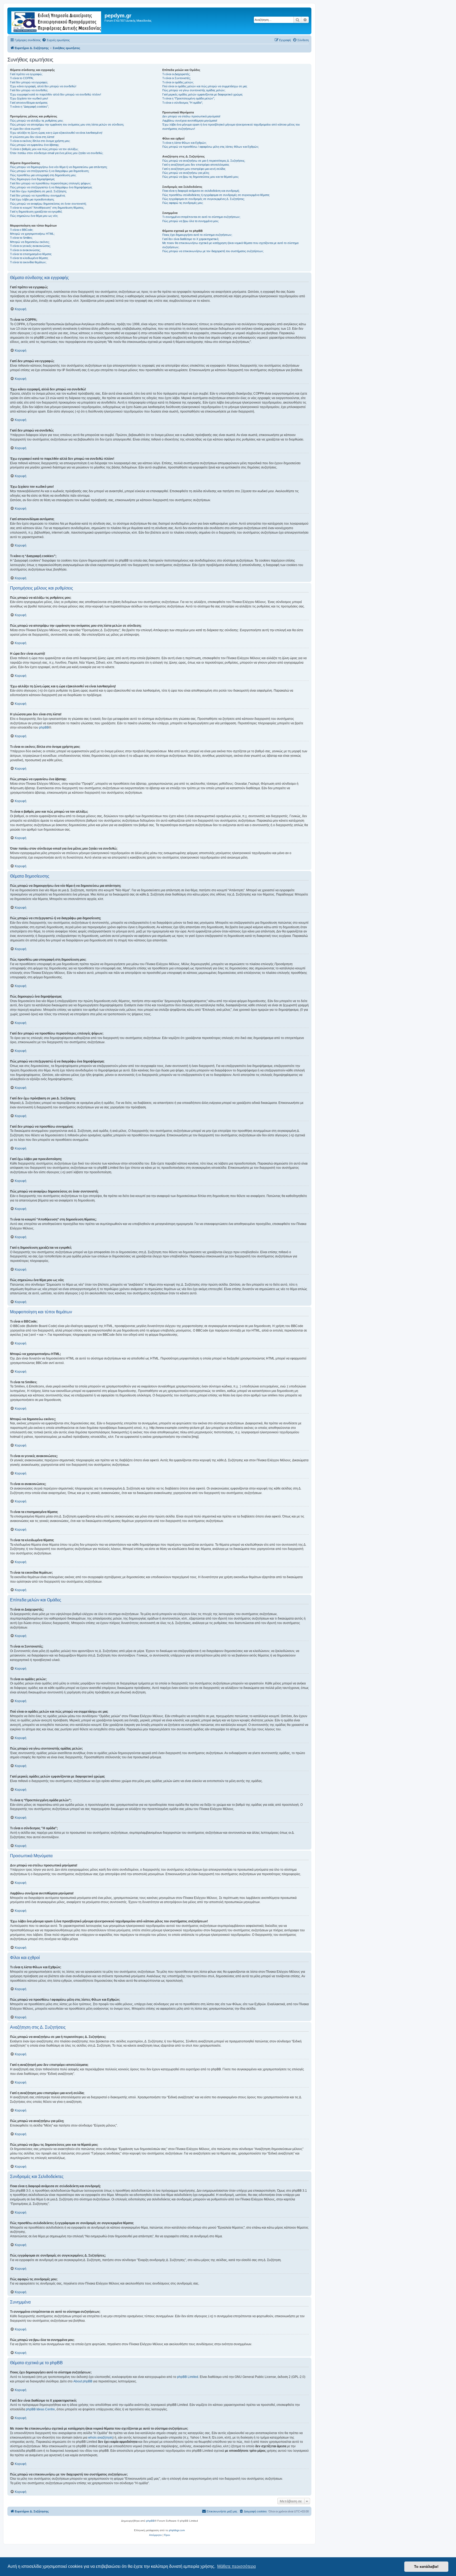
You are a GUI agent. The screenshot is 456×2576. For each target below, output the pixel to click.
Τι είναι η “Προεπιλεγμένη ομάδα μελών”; (189, 98)
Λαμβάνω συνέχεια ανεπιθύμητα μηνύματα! (190, 121)
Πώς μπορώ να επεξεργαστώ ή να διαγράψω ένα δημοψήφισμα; (51, 187)
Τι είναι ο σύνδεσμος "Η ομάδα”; (183, 103)
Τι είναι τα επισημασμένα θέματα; (31, 254)
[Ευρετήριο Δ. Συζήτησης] (57, 21)
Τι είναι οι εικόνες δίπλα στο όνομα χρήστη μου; (40, 141)
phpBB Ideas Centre (40, 2409)
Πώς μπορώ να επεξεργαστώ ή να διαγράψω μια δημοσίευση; (50, 171)
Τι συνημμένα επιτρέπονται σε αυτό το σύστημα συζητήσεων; (201, 217)
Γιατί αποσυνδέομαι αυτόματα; (29, 103)
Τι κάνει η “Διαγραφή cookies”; (29, 107)
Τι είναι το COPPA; (22, 78)
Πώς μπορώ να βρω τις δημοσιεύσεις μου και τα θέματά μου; (201, 177)
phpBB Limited (188, 2377)
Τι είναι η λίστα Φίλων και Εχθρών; (184, 143)
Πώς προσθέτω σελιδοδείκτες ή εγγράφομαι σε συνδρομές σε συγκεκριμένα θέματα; (216, 195)
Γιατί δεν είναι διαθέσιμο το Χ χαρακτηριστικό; (191, 239)
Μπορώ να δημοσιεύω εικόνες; (30, 242)
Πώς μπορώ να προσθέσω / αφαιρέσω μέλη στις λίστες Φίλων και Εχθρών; (211, 147)
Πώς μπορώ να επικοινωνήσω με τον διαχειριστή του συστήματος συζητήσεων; (213, 251)
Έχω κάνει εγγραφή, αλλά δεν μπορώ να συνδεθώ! (43, 86)
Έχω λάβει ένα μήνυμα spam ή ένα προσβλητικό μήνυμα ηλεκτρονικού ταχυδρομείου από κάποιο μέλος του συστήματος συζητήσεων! (231, 126)
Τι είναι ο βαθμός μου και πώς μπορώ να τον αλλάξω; (44, 149)
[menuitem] (56, 40)
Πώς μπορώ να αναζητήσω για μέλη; (186, 173)
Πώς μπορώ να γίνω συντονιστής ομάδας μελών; (194, 90)
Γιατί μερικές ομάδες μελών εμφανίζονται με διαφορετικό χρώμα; (203, 94)
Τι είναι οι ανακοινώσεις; (25, 250)
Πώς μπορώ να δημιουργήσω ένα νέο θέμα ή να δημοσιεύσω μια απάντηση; (59, 167)
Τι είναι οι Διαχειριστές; (176, 74)
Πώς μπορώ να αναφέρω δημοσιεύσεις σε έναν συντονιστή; (48, 204)
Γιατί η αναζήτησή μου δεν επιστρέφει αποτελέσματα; (196, 165)
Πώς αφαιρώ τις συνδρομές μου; (183, 203)
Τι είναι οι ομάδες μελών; (178, 82)
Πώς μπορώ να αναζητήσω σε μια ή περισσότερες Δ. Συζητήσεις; (204, 161)
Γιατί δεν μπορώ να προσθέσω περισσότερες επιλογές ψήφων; (51, 183)
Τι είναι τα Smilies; (21, 238)
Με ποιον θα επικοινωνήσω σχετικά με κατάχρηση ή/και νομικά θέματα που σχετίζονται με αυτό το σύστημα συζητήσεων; (230, 245)
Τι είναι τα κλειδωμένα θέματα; (29, 258)
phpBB (44, 727)
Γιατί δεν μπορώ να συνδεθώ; (29, 90)
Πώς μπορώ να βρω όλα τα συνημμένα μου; (191, 221)
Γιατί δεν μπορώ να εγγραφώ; (29, 82)
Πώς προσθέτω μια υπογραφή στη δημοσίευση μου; (43, 175)
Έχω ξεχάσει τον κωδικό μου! (29, 98)
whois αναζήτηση (100, 2438)
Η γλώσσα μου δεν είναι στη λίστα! (32, 137)
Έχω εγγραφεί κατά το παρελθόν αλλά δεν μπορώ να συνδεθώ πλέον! (56, 94)
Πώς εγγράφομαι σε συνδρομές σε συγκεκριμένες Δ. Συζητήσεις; (203, 199)
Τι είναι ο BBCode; (22, 230)
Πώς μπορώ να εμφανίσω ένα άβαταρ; (35, 145)
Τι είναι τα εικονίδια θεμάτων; (28, 262)
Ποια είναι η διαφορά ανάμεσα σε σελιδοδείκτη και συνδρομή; (201, 191)
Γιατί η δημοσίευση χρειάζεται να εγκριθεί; (36, 212)
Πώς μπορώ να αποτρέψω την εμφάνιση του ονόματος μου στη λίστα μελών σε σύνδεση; (67, 125)
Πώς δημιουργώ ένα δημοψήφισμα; (32, 179)
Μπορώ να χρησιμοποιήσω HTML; (32, 234)
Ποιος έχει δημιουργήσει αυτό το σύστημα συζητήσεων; (197, 235)
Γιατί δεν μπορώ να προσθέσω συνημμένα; (38, 195)
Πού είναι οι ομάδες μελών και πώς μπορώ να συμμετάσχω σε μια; (205, 86)
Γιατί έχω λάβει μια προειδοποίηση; (32, 199)
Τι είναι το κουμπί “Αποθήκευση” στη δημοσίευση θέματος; (47, 208)
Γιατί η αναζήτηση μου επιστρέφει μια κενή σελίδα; (194, 169)
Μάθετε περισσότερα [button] (236, 2566)
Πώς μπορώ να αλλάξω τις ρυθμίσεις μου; (37, 121)
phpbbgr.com (177, 2530)
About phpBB (83, 2381)
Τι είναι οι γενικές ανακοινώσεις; (30, 246)
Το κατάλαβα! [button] (426, 2567)
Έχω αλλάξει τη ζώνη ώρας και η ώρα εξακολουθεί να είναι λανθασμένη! (56, 133)
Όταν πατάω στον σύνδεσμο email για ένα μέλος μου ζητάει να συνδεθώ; (57, 153)
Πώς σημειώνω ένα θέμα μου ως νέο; (34, 216)
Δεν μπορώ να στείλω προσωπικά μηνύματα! (191, 116)
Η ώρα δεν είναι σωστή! (25, 129)
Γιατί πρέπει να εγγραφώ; (26, 74)
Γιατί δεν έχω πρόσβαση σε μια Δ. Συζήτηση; (38, 191)
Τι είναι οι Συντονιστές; (177, 78)
